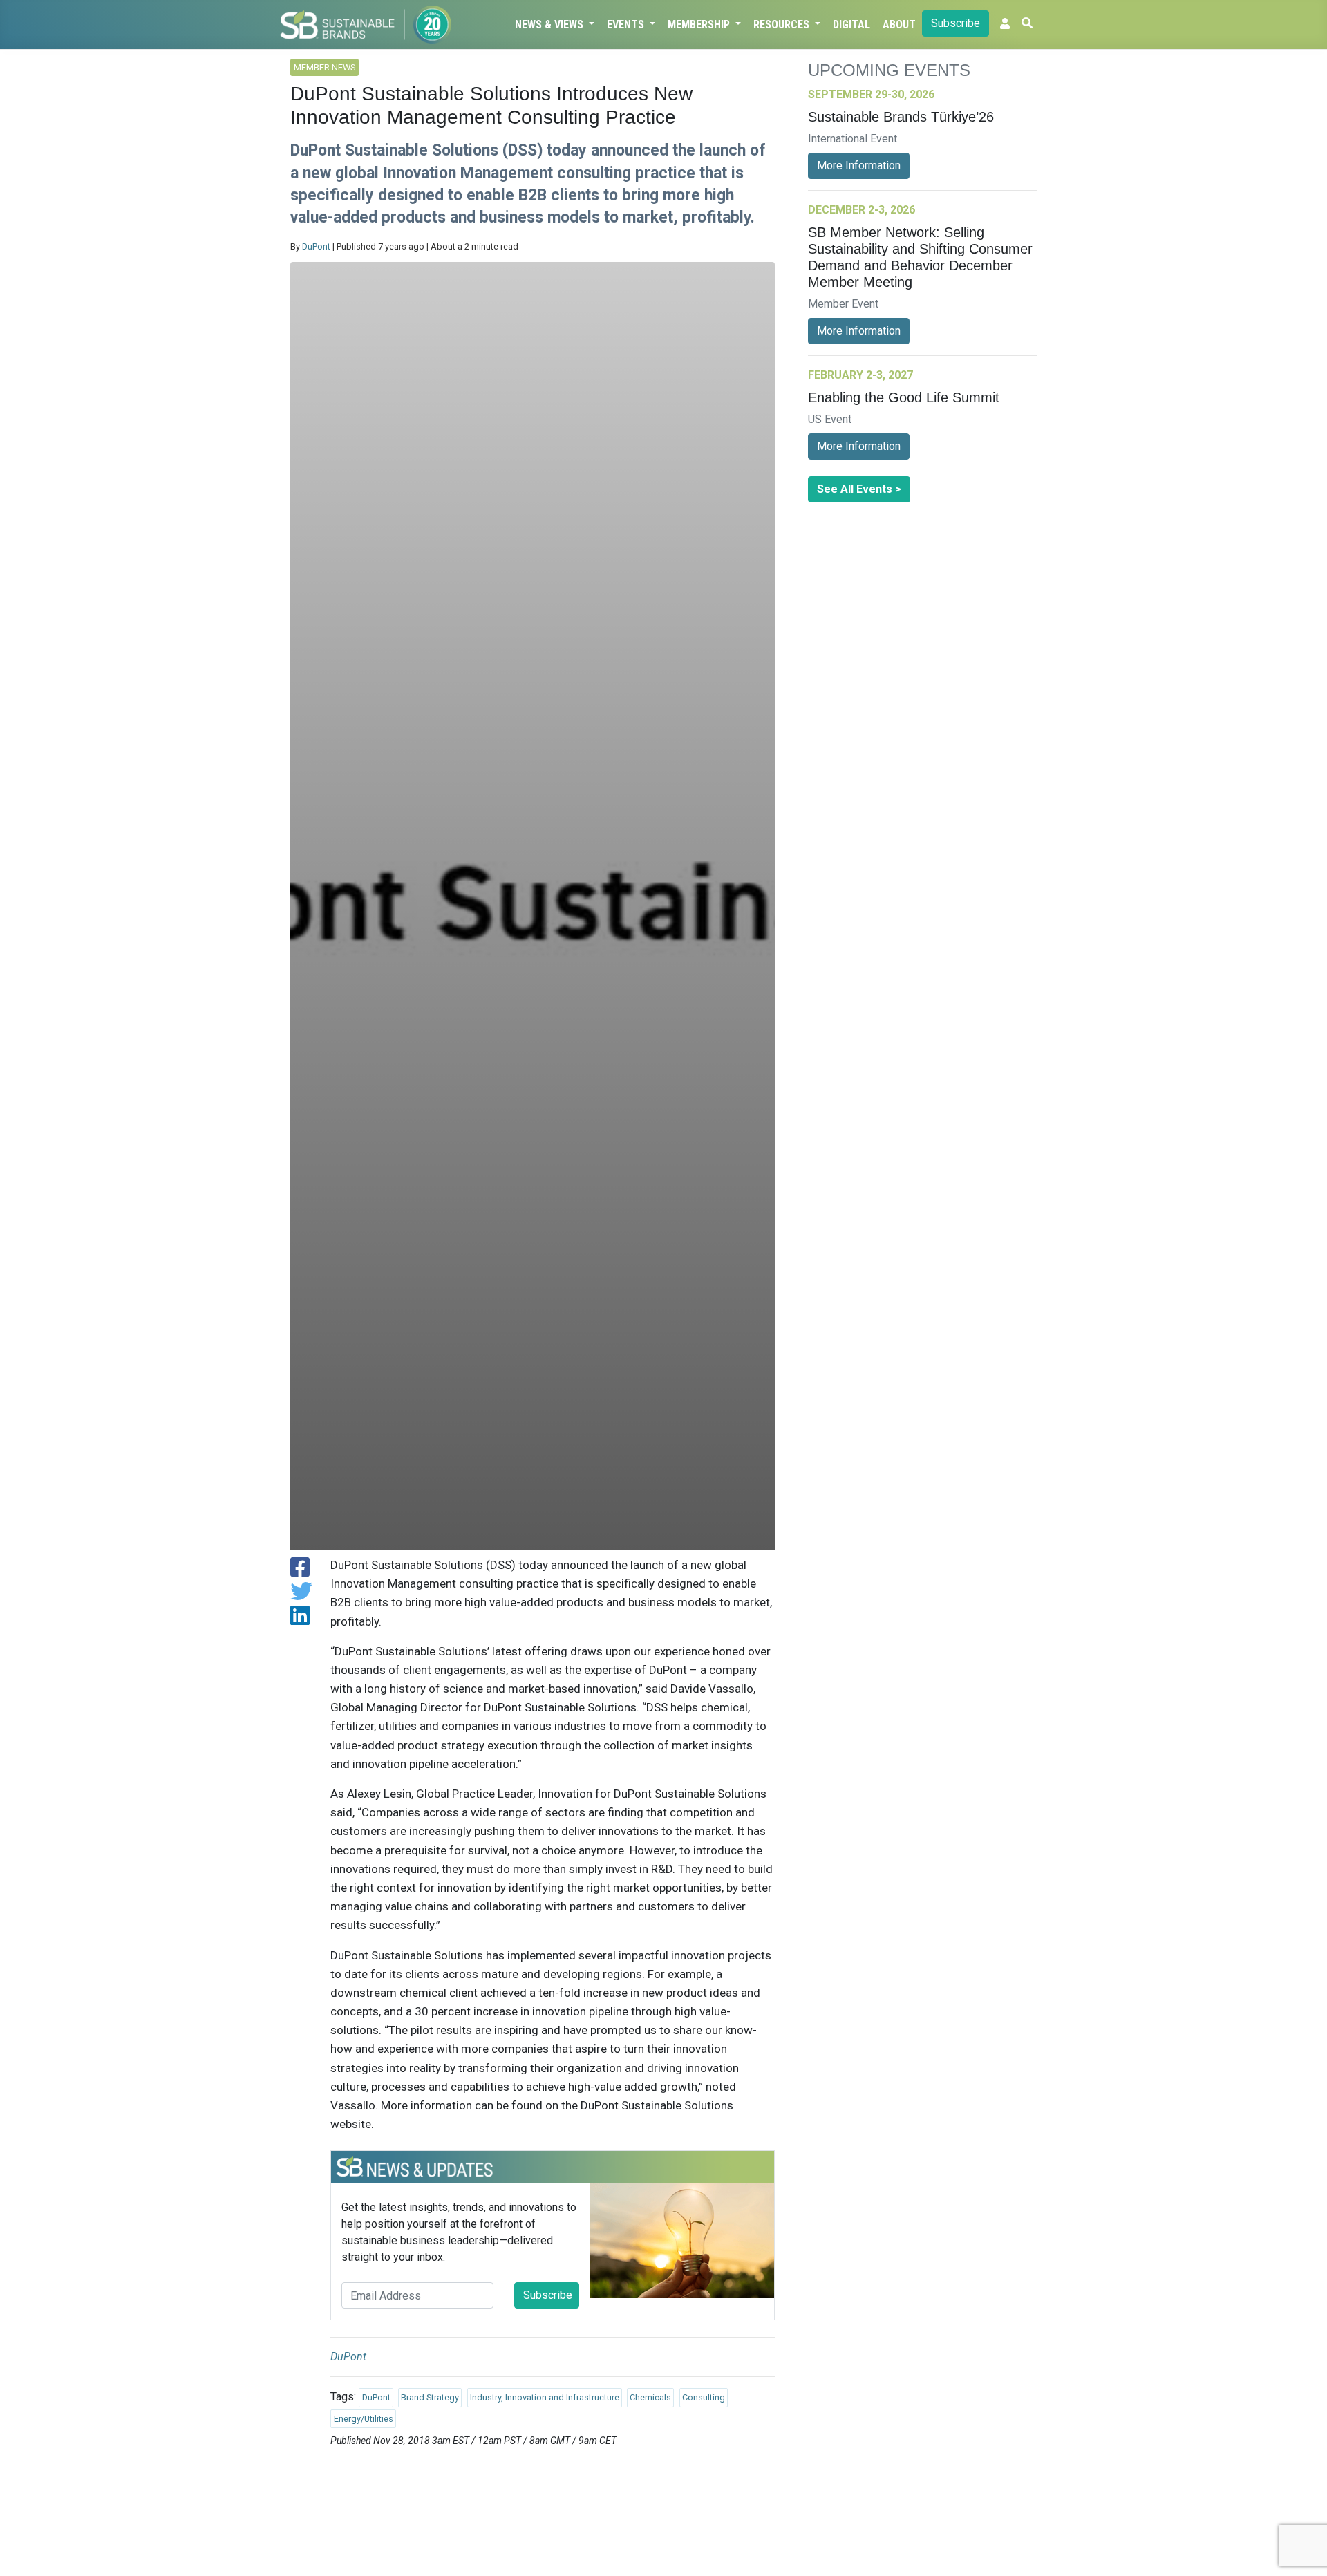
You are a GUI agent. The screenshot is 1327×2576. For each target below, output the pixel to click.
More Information (859, 166)
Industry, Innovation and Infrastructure (545, 2397)
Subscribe (956, 23)
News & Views (550, 25)
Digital (851, 25)
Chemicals (650, 2397)
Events (627, 25)
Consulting (704, 2397)
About (899, 25)
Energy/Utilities (364, 2419)
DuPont (316, 246)
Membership (700, 25)
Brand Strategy (430, 2397)
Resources (783, 25)
